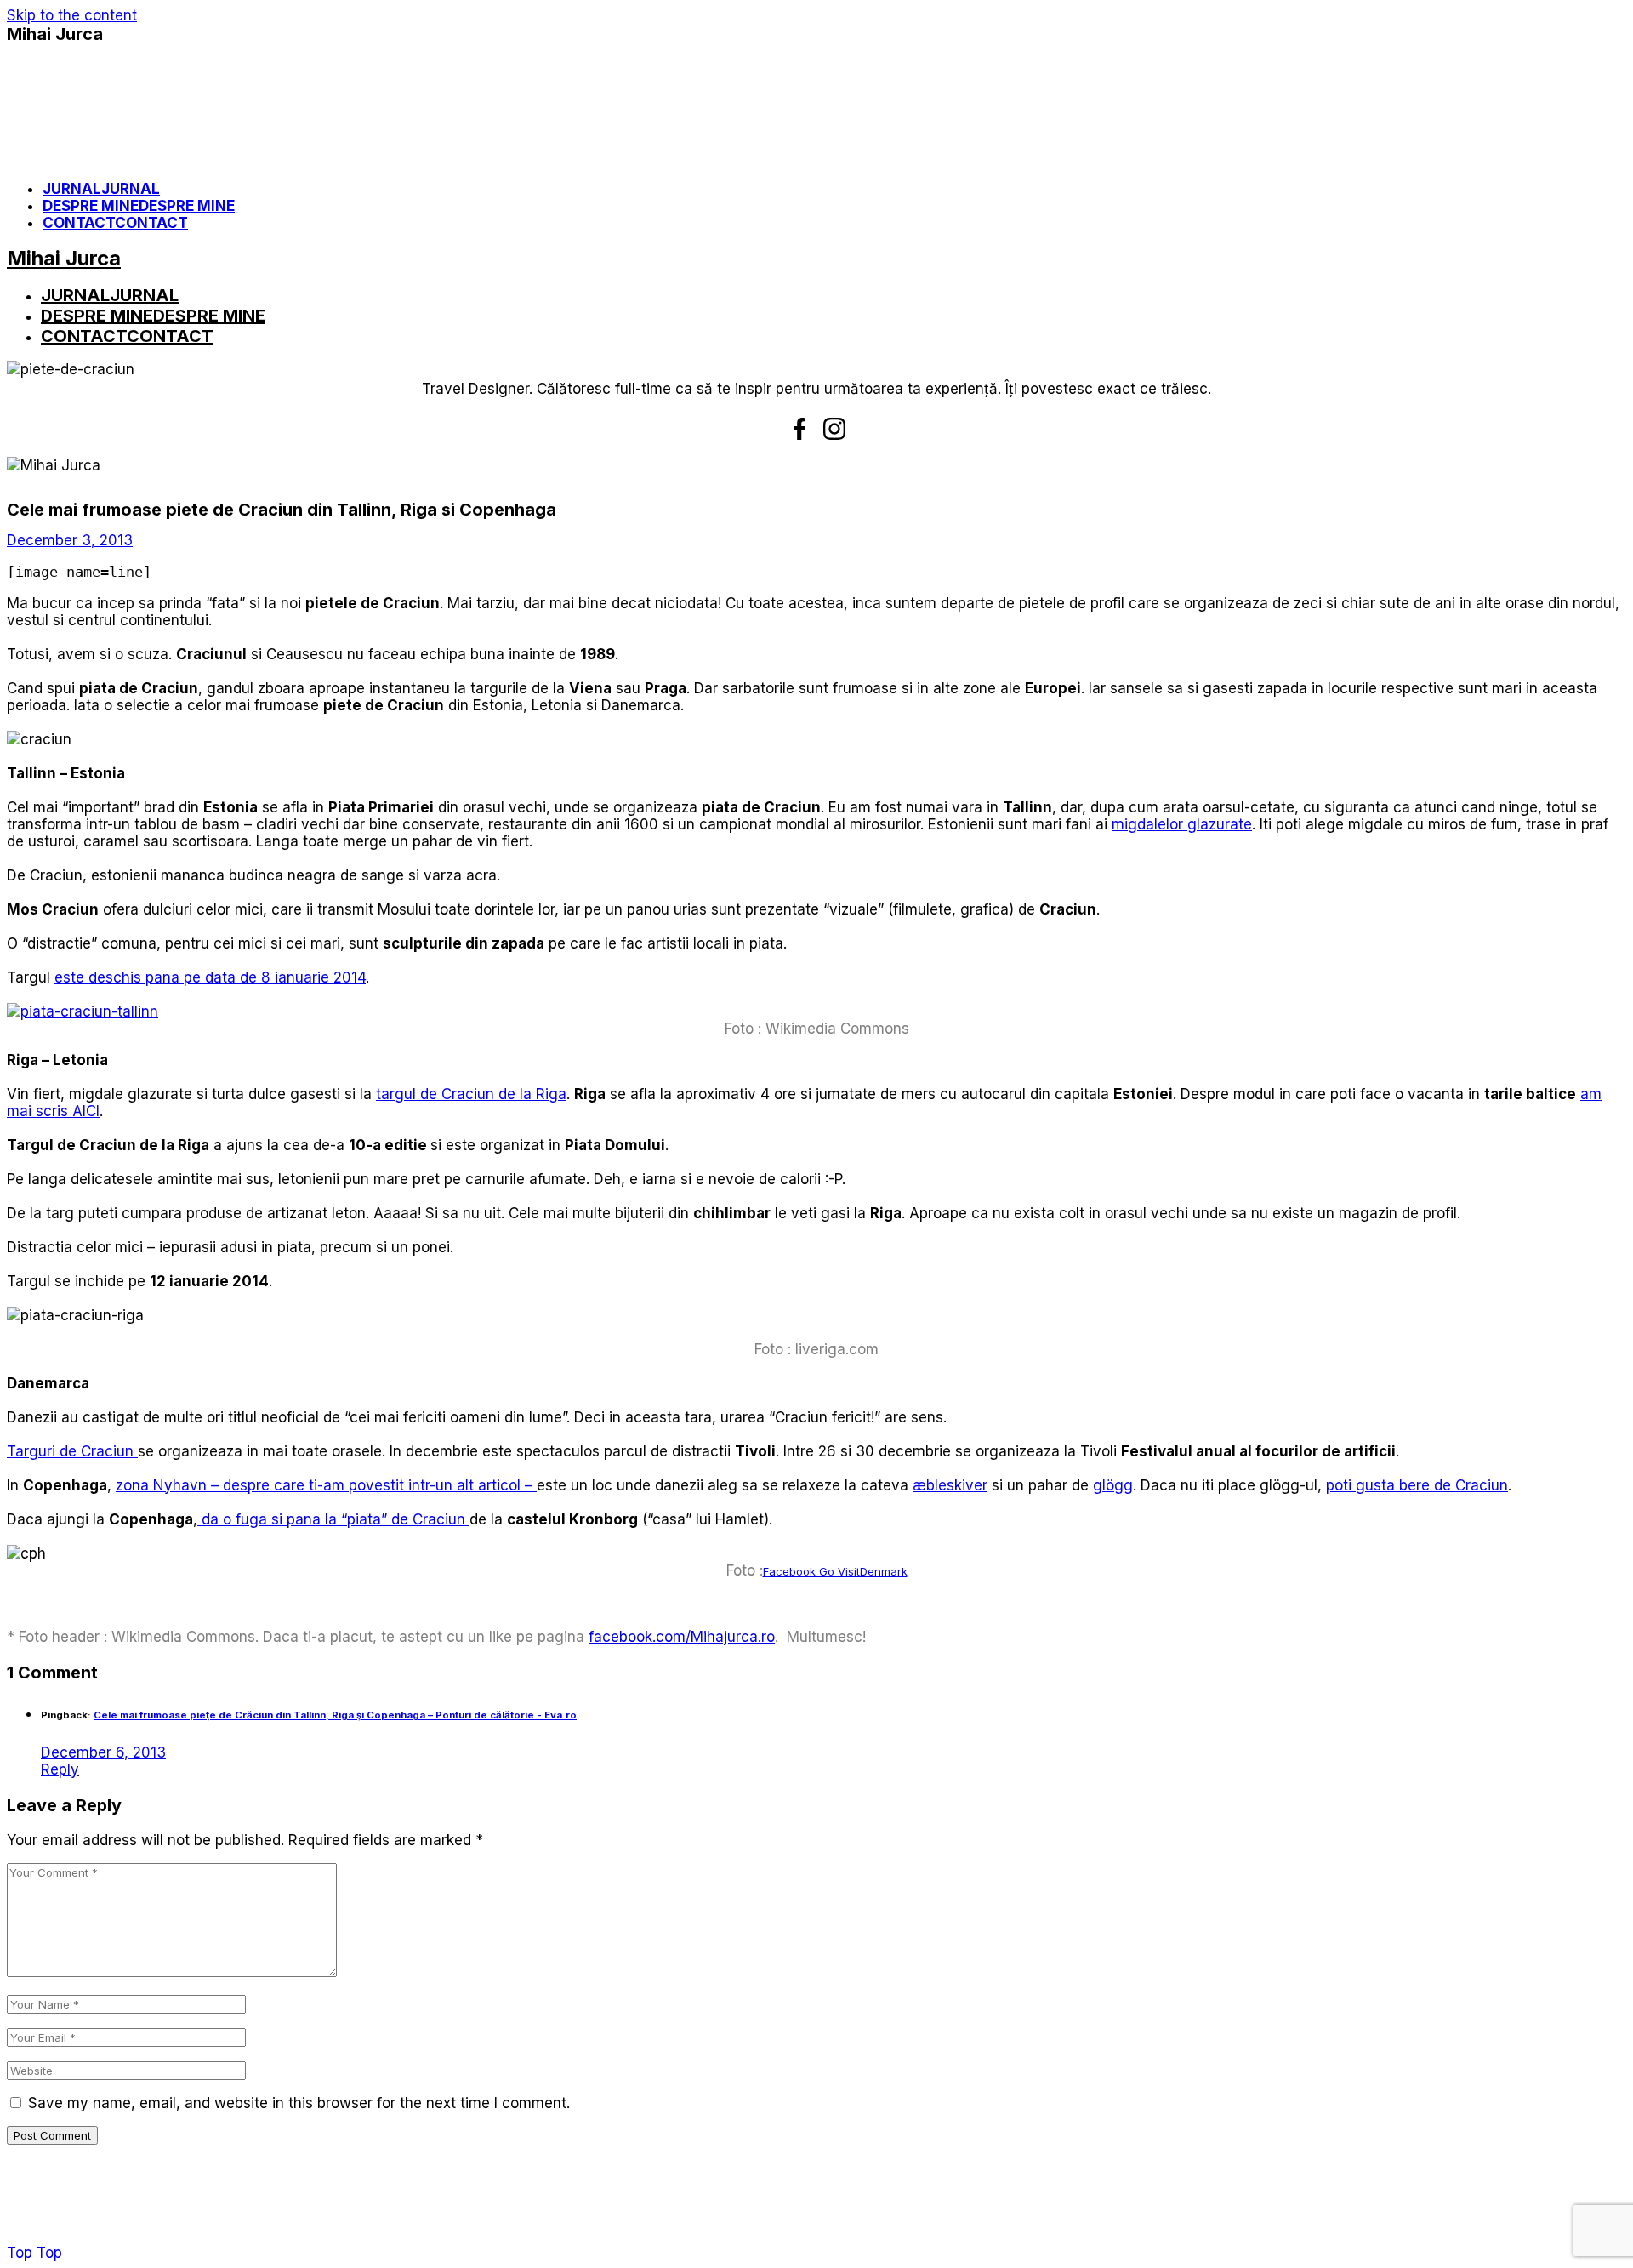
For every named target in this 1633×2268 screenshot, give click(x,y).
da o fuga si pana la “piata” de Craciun (333, 1519)
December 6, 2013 (103, 1752)
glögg (1113, 1485)
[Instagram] (834, 429)
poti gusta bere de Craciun (1417, 1485)
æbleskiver (950, 1485)
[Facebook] (799, 429)
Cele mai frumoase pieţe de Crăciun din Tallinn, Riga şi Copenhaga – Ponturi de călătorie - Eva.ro (335, 1715)
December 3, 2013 (70, 540)
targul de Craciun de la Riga (471, 1094)
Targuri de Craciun (72, 1451)
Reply (60, 1769)
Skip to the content (72, 15)
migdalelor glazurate (1182, 824)
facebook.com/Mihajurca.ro (682, 1637)
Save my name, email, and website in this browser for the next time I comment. (299, 2103)
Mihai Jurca (55, 34)
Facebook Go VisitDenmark (835, 1571)
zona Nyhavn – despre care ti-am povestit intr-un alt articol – (326, 1485)
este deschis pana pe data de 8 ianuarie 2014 (210, 977)
